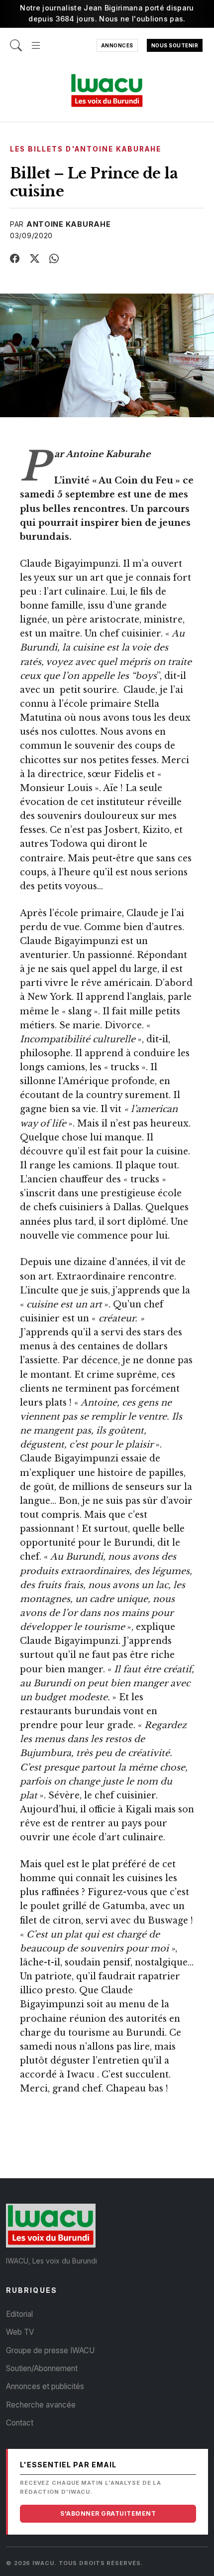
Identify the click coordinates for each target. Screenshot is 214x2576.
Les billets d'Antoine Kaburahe (86, 149)
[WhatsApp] (54, 259)
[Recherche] (16, 40)
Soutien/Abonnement (42, 2368)
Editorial (19, 2314)
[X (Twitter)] (35, 259)
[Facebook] (15, 259)
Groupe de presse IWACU (50, 2350)
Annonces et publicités (45, 2386)
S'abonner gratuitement (108, 2513)
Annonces (117, 45)
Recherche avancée (41, 2405)
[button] (36, 40)
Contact (20, 2423)
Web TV (20, 2332)
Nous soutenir (175, 45)
